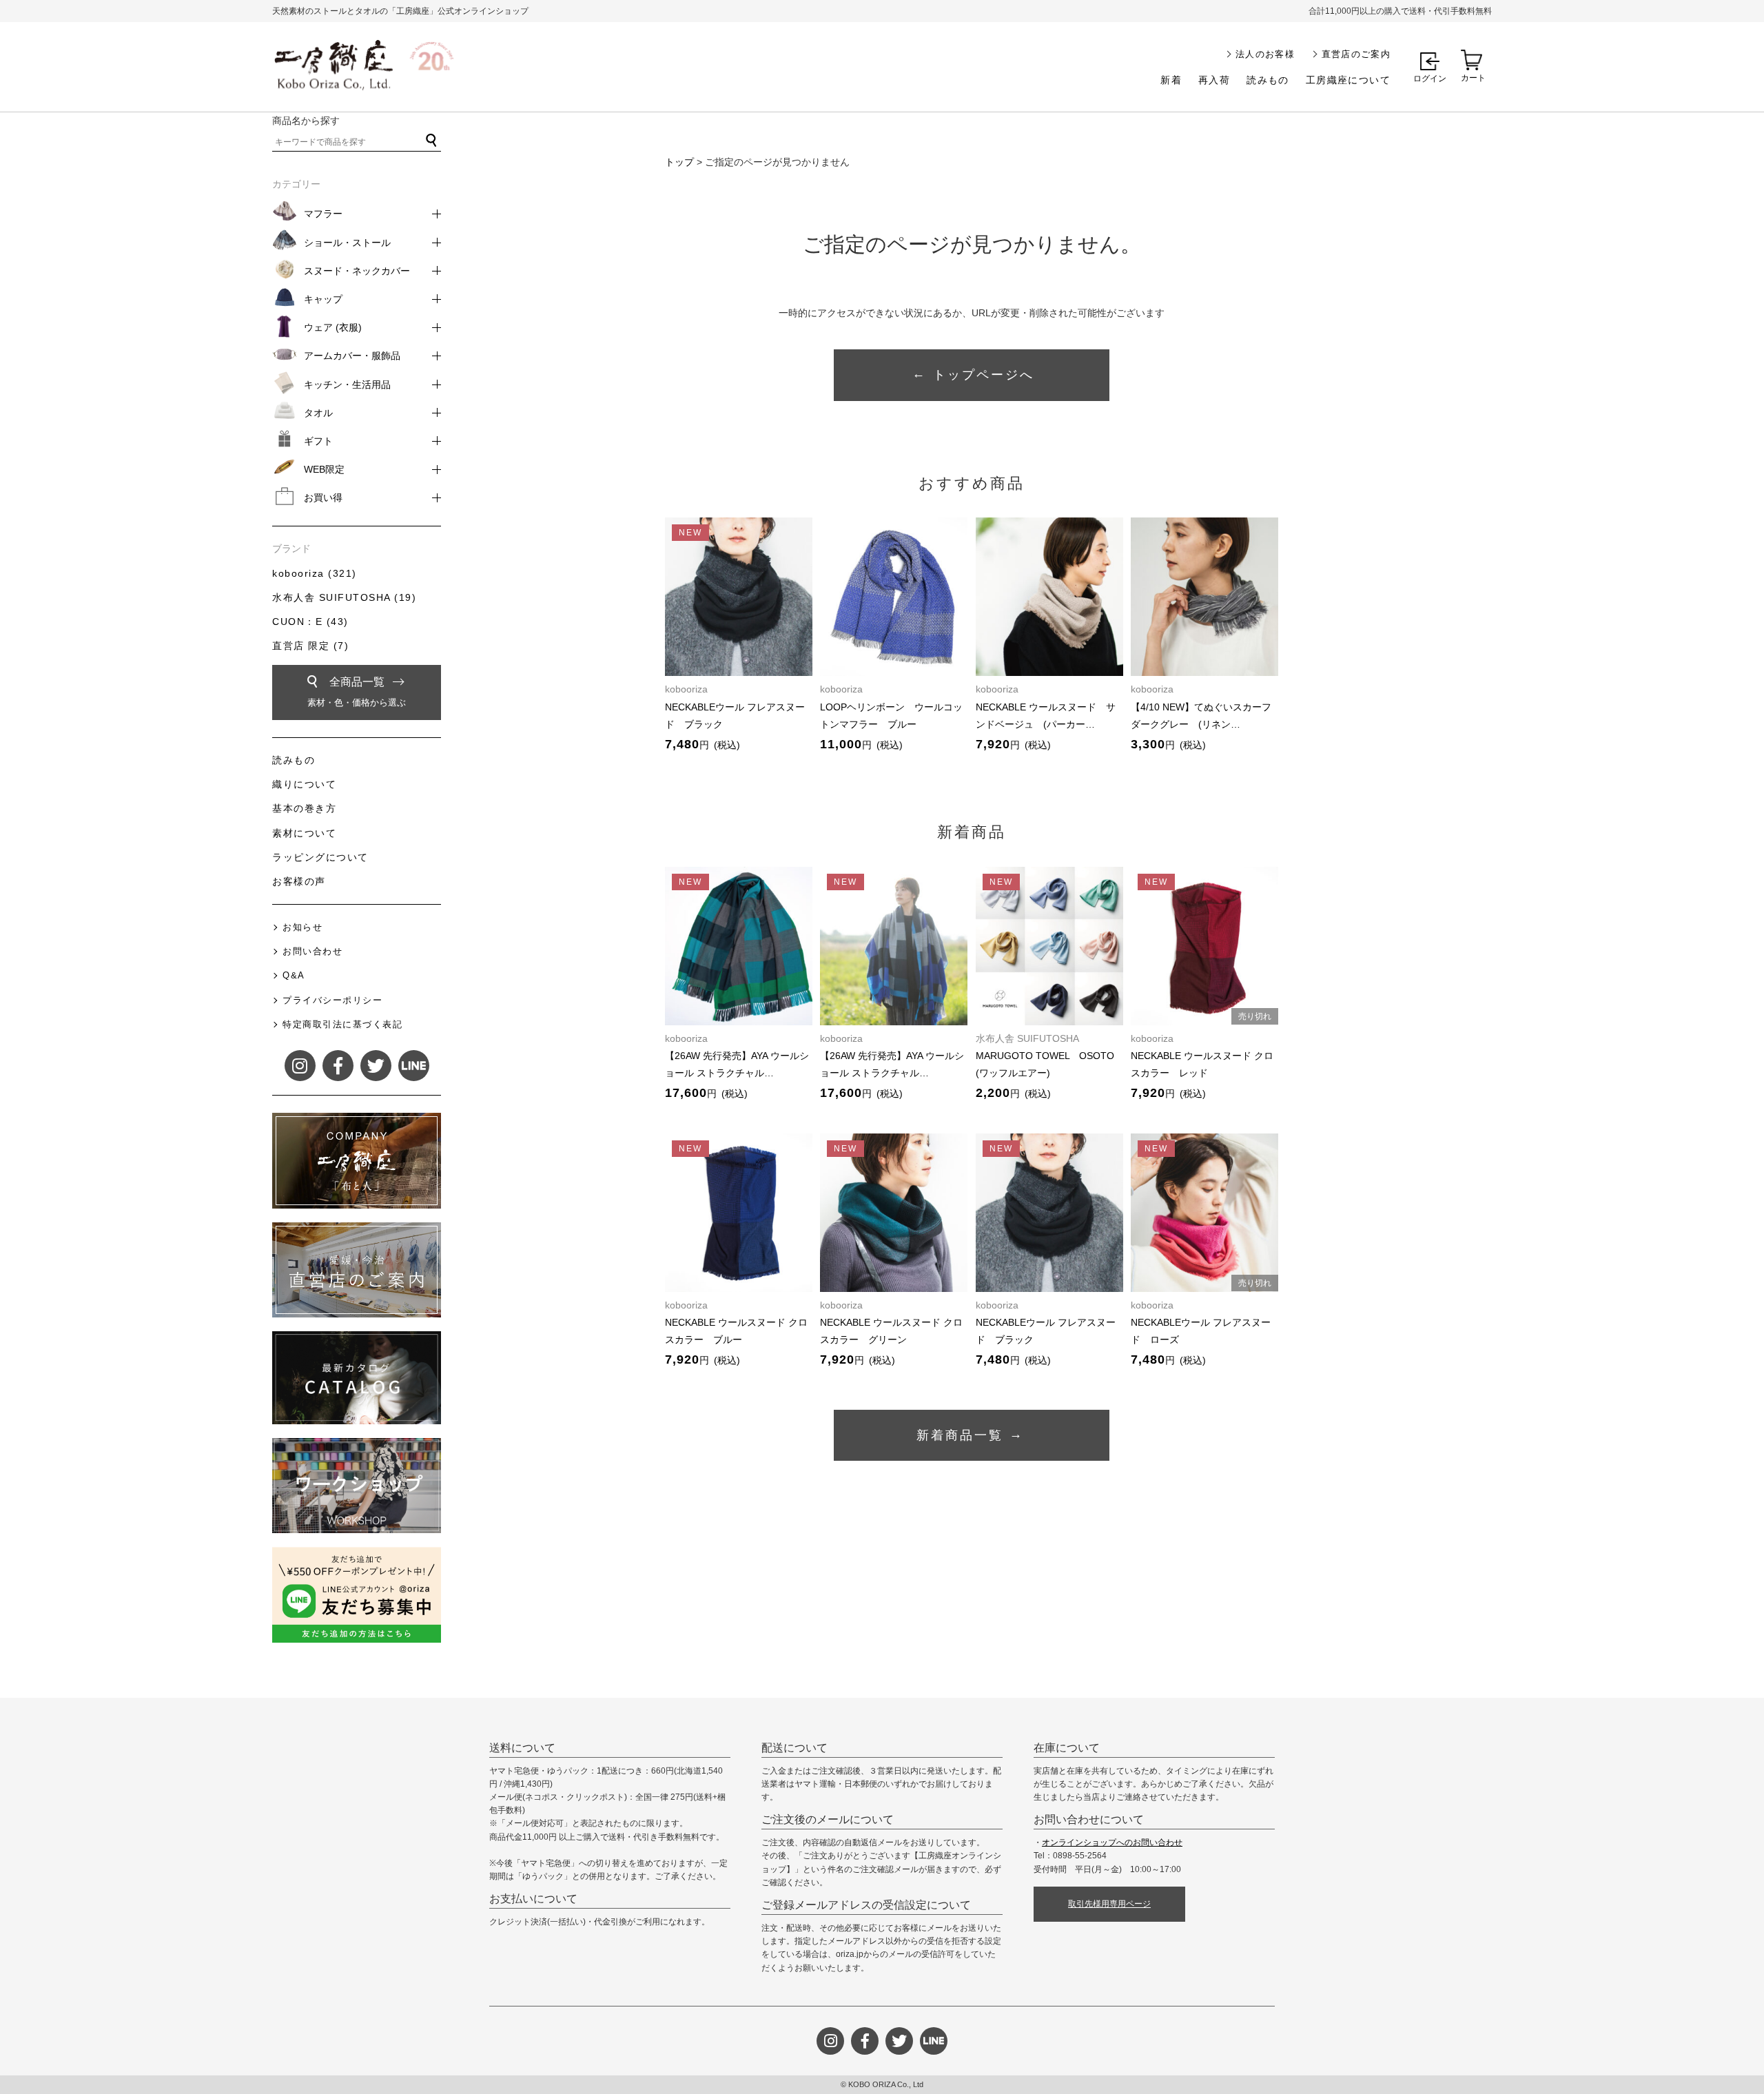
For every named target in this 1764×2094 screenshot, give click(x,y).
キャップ (323, 299)
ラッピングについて (320, 857)
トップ (679, 162)
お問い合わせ (312, 951)
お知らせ (302, 927)
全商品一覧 (357, 692)
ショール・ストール (347, 243)
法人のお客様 (1265, 54)
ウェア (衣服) (333, 327)
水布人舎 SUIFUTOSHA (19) (344, 597)
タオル (318, 413)
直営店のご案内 (1356, 54)
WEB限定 (324, 469)
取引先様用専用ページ (1109, 1904)
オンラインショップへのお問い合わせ (1112, 1842)
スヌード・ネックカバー (357, 271)
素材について (304, 833)
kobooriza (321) (315, 573)
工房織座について (1348, 80)
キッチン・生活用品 (347, 384)
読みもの (1268, 80)
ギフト (318, 441)
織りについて (304, 784)
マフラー (323, 214)
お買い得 (323, 497)
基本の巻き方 (304, 808)
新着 (1171, 80)
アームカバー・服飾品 (352, 356)
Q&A (294, 975)
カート (1473, 78)
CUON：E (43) (310, 622)
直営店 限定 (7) (310, 646)
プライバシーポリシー (332, 1000)
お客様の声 (299, 881)
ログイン (1430, 79)
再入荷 (1214, 80)
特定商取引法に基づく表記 (342, 1024)
